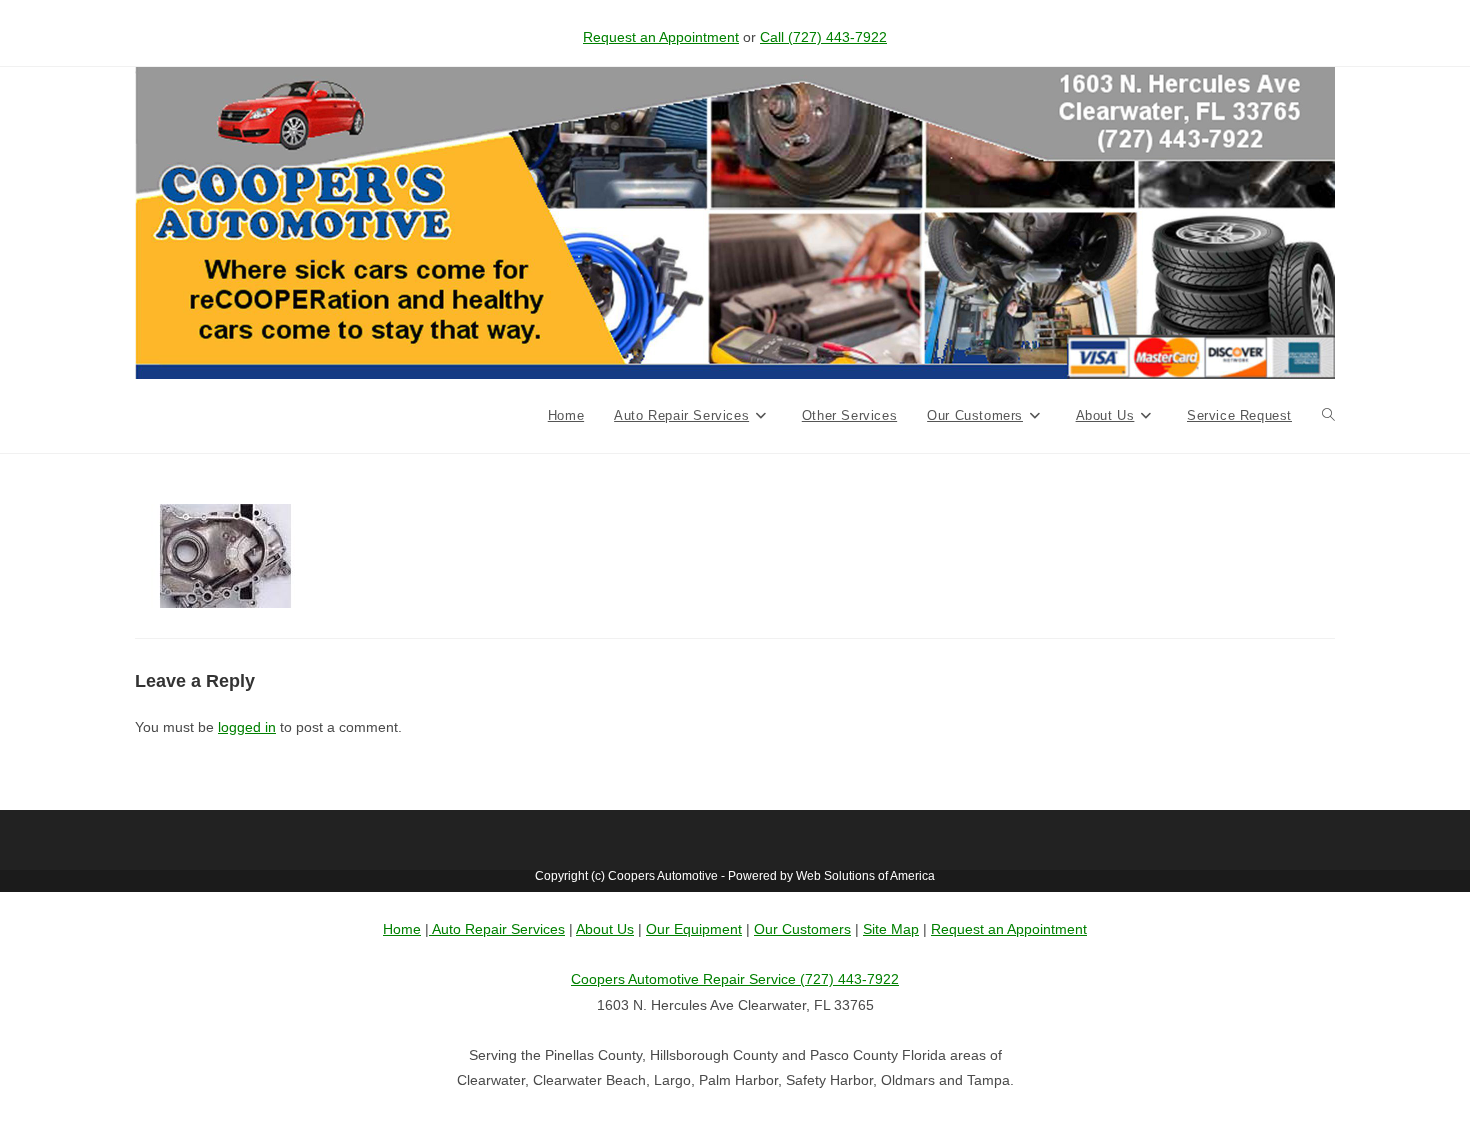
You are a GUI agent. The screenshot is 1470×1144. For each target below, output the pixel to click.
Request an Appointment (661, 37)
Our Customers (802, 929)
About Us (605, 929)
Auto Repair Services (497, 929)
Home (402, 929)
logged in (247, 727)
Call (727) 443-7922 (823, 37)
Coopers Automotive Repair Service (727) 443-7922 (735, 979)
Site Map (891, 929)
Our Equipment (694, 929)
